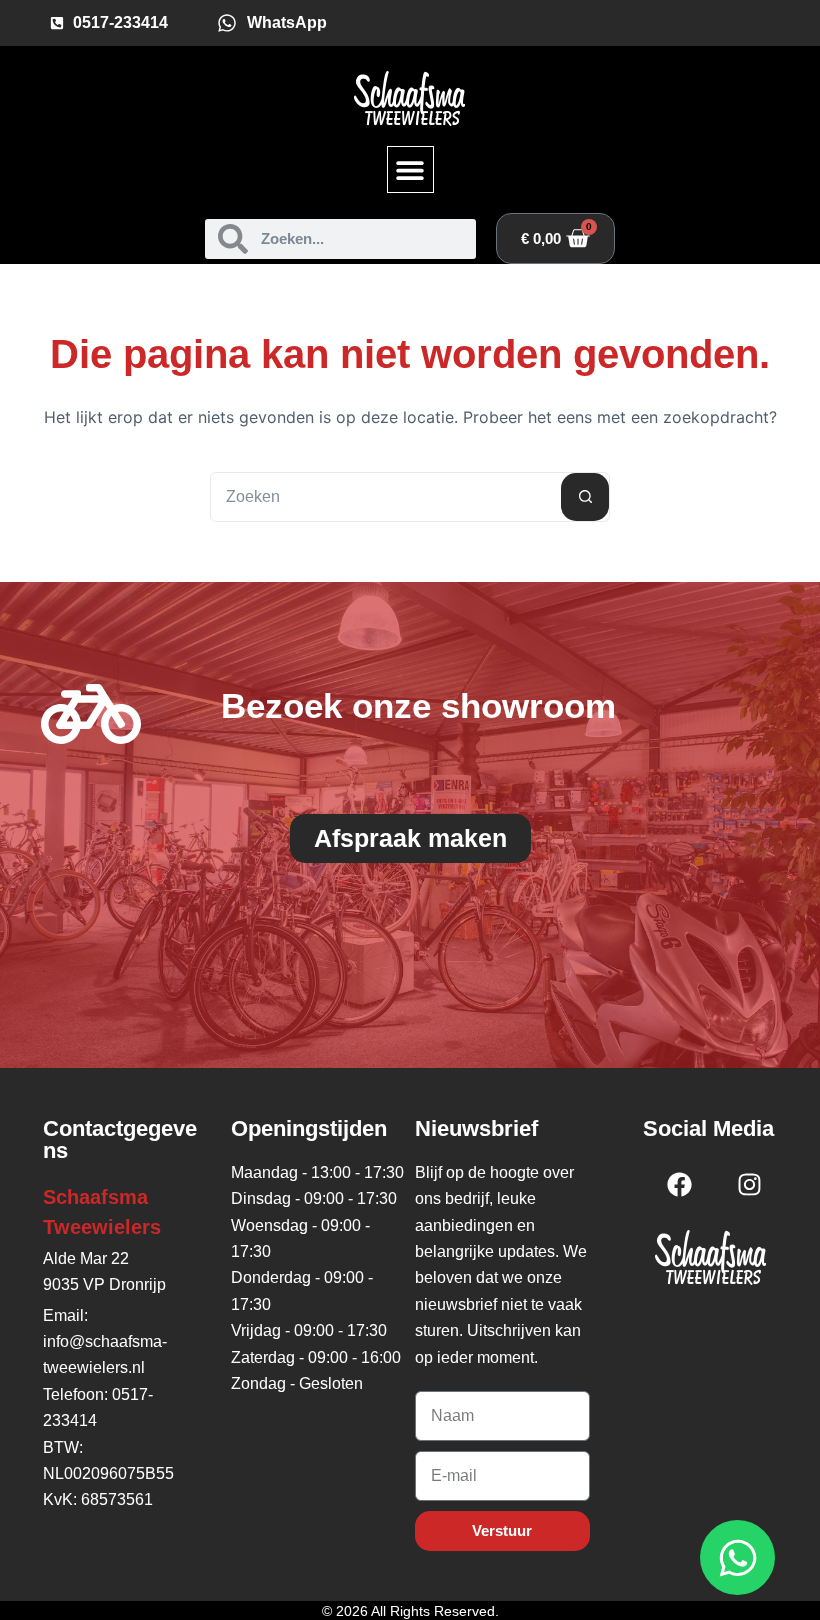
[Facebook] (679, 1185)
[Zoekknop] (585, 497)
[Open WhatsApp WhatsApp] (737, 1557)
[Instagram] (749, 1185)
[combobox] (386, 497)
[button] (410, 169)
